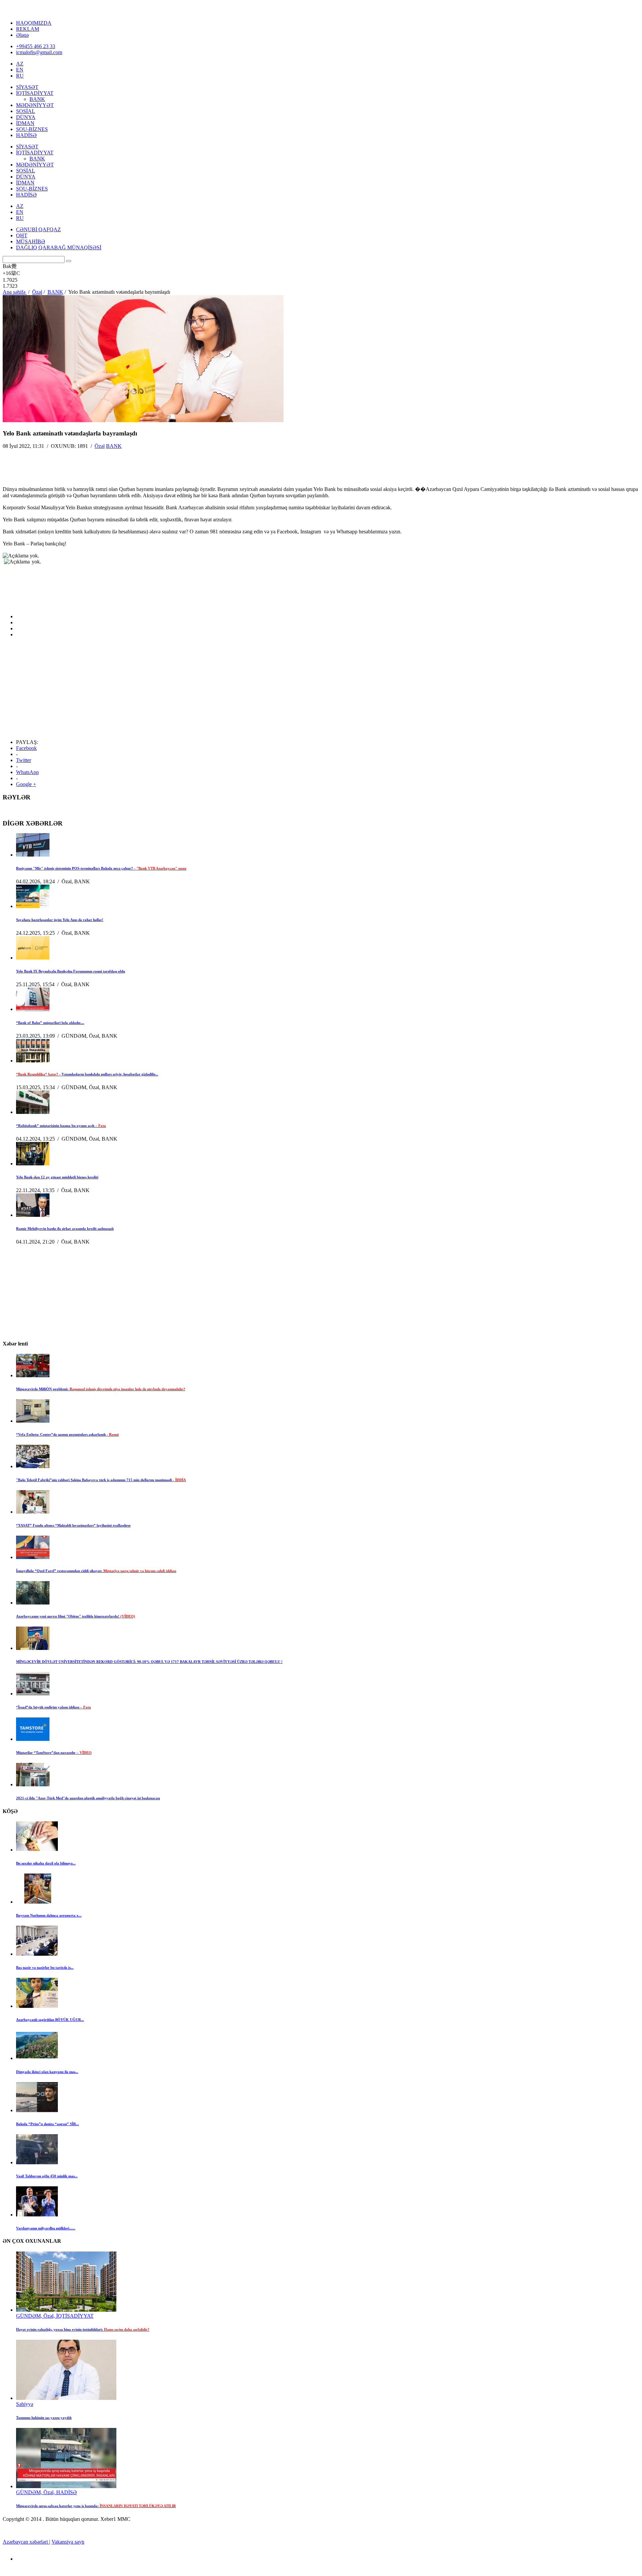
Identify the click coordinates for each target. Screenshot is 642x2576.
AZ (20, 64)
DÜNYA (26, 117)
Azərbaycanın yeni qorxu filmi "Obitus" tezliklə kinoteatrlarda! (76, 1616)
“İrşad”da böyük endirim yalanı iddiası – (53, 1707)
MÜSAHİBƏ (31, 241)
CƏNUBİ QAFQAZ (38, 229)
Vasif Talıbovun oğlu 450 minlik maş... (47, 2176)
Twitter (24, 760)
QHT (22, 235)
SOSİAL (26, 111)
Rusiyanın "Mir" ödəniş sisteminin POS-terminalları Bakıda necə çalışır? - (101, 868)
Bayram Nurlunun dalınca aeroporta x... (49, 1915)
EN (20, 70)
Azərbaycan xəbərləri (26, 2542)
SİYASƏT (27, 87)
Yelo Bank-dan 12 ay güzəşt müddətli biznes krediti (57, 1177)
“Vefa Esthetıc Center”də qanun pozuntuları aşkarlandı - (67, 1434)
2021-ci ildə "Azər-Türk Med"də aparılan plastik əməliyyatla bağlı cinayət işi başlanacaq (88, 1798)
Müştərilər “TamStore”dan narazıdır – (54, 1753)
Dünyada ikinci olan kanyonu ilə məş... (47, 2072)
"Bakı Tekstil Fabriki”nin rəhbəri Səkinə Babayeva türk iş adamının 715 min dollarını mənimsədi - (101, 1480)
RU (20, 76)
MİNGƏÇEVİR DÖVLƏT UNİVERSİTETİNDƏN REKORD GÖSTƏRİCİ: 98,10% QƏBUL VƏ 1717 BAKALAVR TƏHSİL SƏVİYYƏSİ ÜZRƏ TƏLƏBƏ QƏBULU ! (149, 1662)
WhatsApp (27, 772)
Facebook (26, 748)
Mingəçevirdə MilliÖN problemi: (101, 1389)
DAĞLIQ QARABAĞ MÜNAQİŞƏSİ (59, 247)
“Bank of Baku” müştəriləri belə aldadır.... (50, 1023)
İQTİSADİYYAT (35, 93)
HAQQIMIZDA (34, 23)
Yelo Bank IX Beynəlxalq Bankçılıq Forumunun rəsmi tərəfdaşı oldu (71, 971)
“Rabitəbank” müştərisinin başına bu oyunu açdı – (61, 1126)
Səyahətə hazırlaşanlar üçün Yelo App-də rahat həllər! (60, 920)
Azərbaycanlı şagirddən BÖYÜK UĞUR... (50, 2020)
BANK (37, 99)
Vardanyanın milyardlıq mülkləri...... (46, 2228)
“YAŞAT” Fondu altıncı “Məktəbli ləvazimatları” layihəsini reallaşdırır (73, 1525)
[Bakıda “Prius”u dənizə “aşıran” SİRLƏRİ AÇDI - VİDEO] (37, 2110)
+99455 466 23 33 (36, 46)
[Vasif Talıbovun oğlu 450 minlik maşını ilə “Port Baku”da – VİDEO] (37, 2162)
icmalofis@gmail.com (39, 52)
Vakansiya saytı (68, 2542)
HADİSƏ (26, 135)
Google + (26, 784)
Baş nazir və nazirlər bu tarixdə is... (45, 1967)
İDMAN (25, 123)
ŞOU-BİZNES (32, 129)
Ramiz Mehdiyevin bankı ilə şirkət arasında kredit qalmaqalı (65, 1229)
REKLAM (28, 29)
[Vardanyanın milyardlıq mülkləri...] (37, 2215)
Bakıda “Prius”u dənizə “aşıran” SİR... (47, 2124)
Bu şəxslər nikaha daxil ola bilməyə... (46, 1863)
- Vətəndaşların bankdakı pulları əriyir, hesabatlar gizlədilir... (87, 1074)
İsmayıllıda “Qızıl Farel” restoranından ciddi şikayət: (96, 1571)
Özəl (100, 446)
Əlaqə (22, 35)
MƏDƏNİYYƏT (35, 105)
